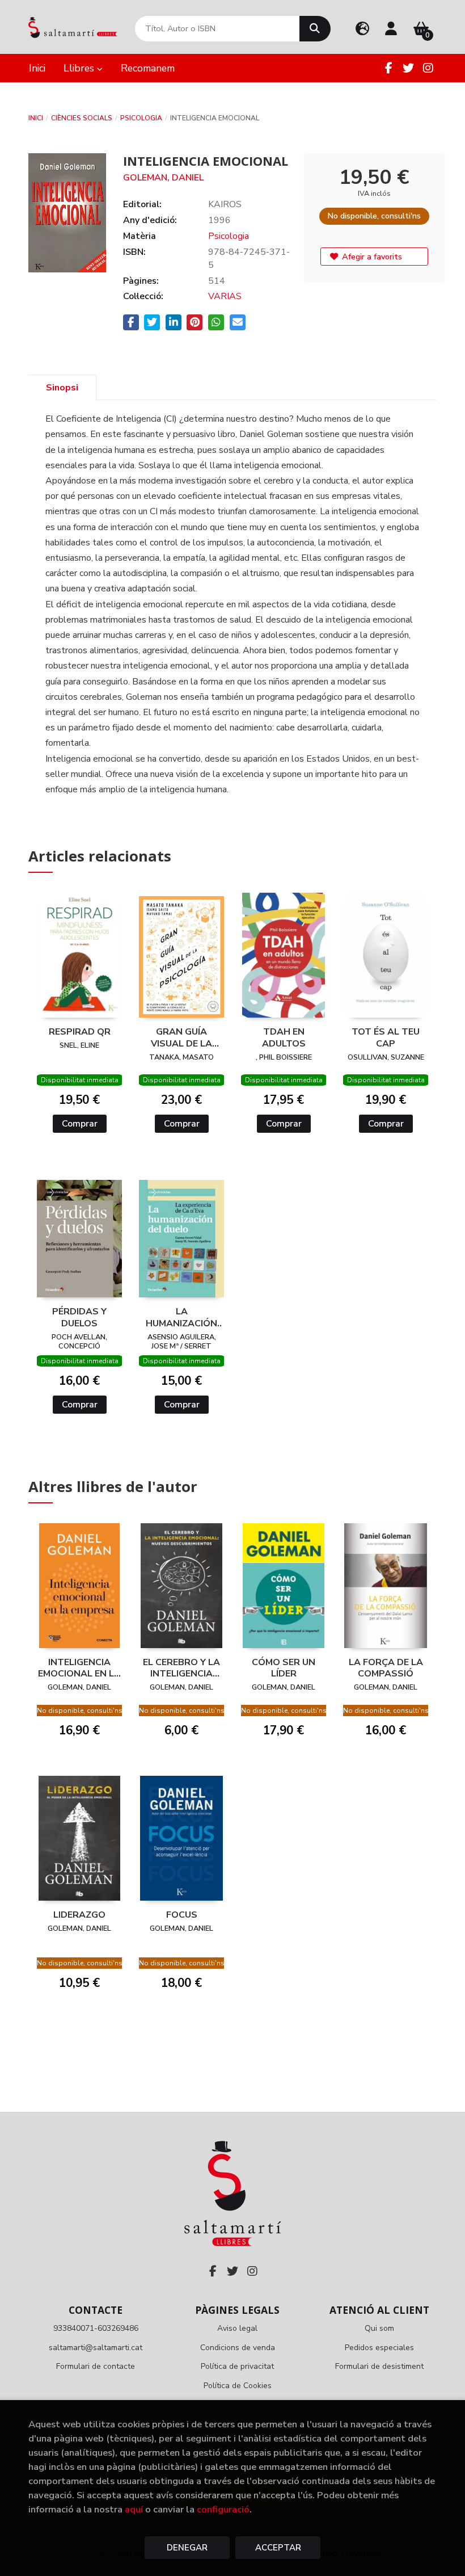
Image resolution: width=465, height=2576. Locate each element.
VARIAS (225, 296)
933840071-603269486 (96, 2328)
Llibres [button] (80, 68)
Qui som (379, 2328)
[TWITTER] (408, 68)
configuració (223, 2509)
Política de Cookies (238, 2386)
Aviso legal (237, 2328)
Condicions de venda (238, 2348)
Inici (36, 118)
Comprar (80, 1124)
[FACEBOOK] (388, 68)
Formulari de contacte (96, 2366)
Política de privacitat (237, 2366)
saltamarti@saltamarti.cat (96, 2348)
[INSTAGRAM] (428, 68)
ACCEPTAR (278, 2548)
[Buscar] (315, 29)
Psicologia (141, 118)
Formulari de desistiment (379, 2366)
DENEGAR (187, 2548)
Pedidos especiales (379, 2348)
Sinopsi (62, 388)
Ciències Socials (82, 118)
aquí (134, 2509)
